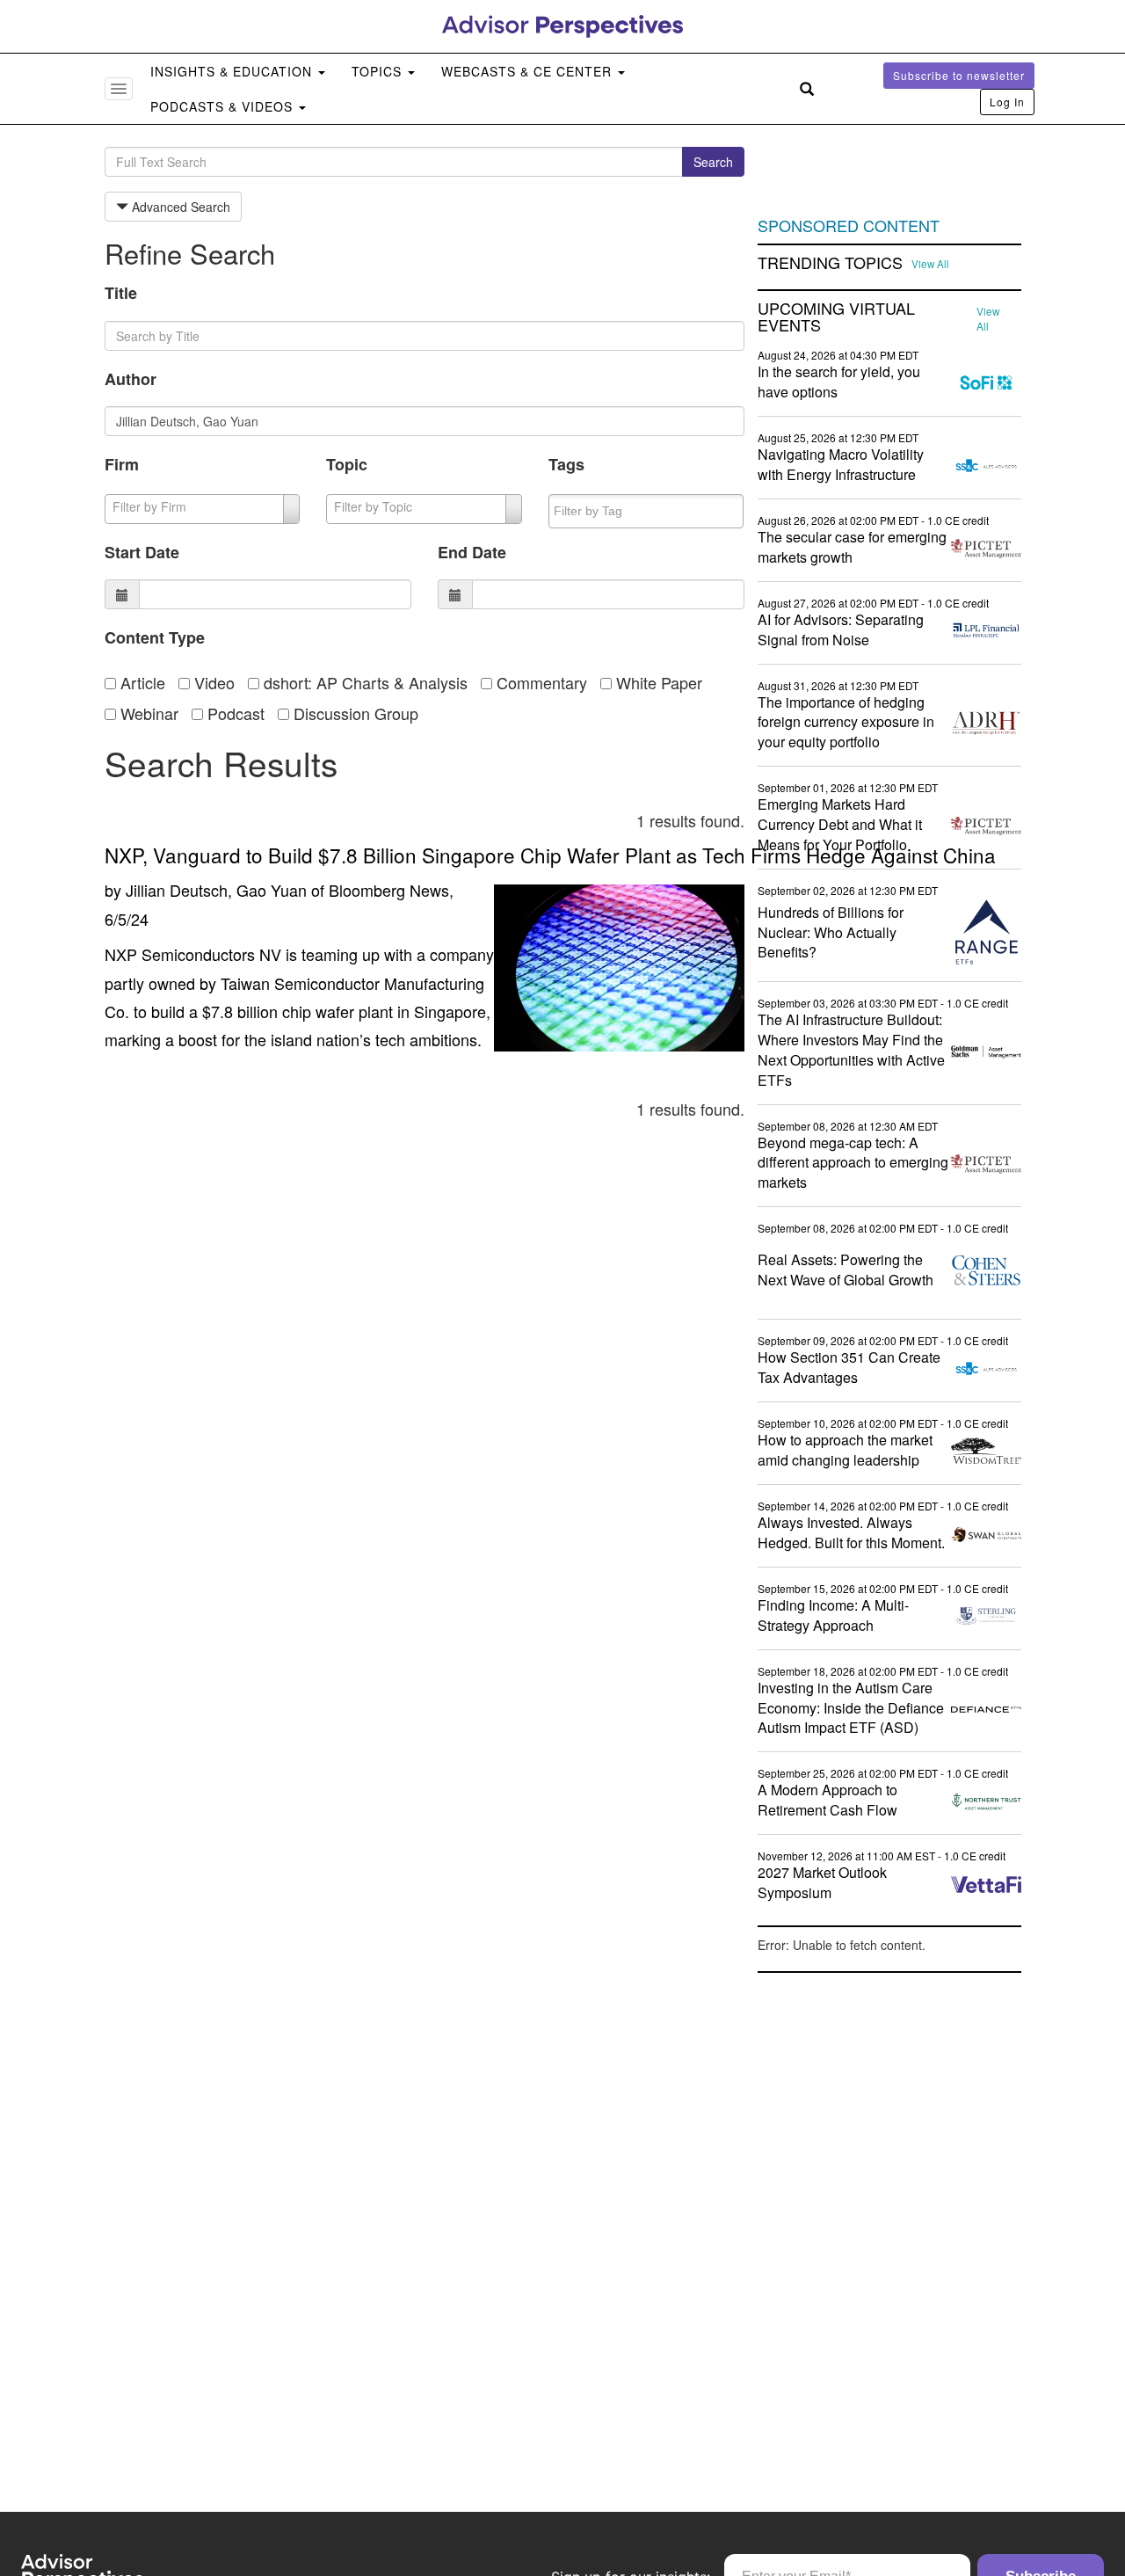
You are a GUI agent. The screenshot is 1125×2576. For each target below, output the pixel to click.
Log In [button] (1007, 102)
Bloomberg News (389, 890)
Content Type (155, 637)
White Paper (657, 682)
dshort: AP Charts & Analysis (363, 682)
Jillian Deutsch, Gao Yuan (216, 890)
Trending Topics (830, 263)
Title (121, 293)
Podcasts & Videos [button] (224, 106)
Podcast (234, 713)
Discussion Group (354, 713)
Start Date (142, 552)
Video (212, 682)
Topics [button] (379, 71)
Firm (122, 464)
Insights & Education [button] (233, 71)
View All (930, 264)
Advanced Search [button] (179, 207)
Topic (347, 464)
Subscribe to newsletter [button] (959, 75)
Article (141, 682)
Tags (566, 464)
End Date (472, 552)
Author (131, 379)
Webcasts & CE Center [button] (529, 71)
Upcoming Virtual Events (836, 317)
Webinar (147, 713)
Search (713, 162)
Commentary (540, 682)
